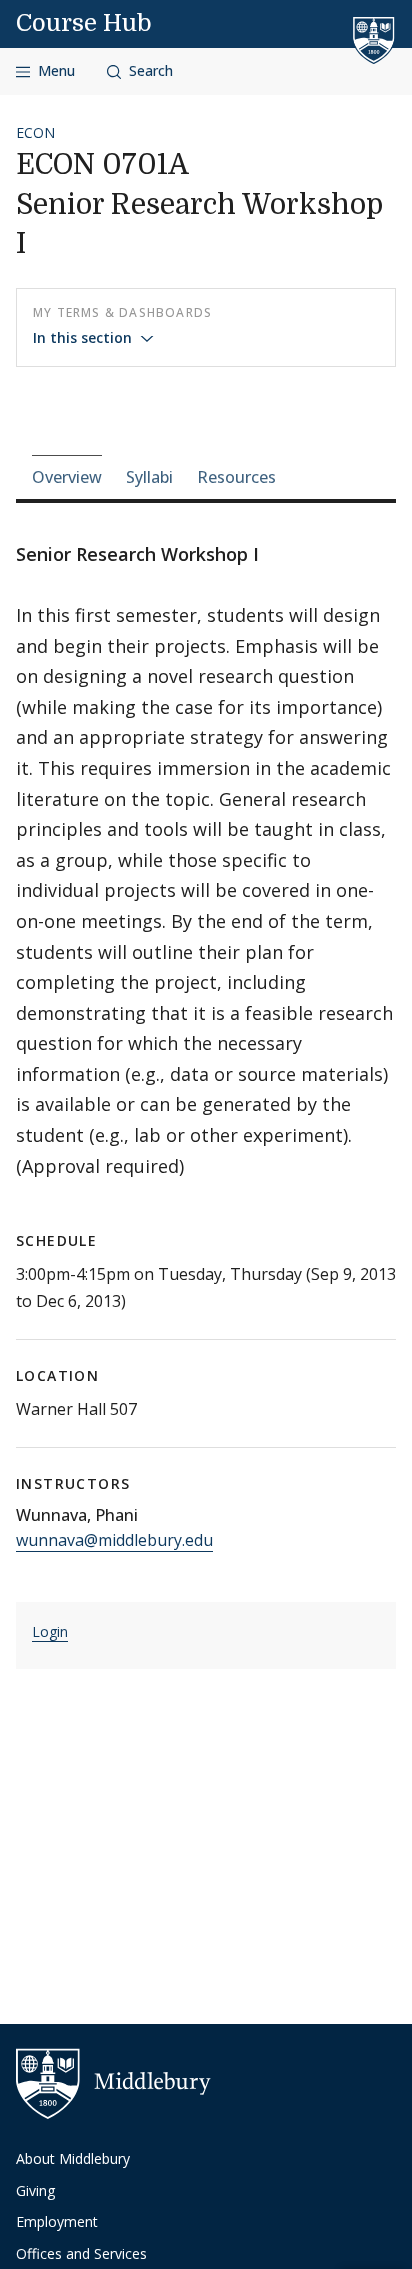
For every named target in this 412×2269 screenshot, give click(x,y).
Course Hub (84, 23)
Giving (35, 2190)
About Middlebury (73, 2158)
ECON (35, 132)
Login (50, 1631)
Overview (67, 477)
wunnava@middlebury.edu (114, 1540)
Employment (57, 2221)
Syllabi (149, 477)
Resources (236, 477)
